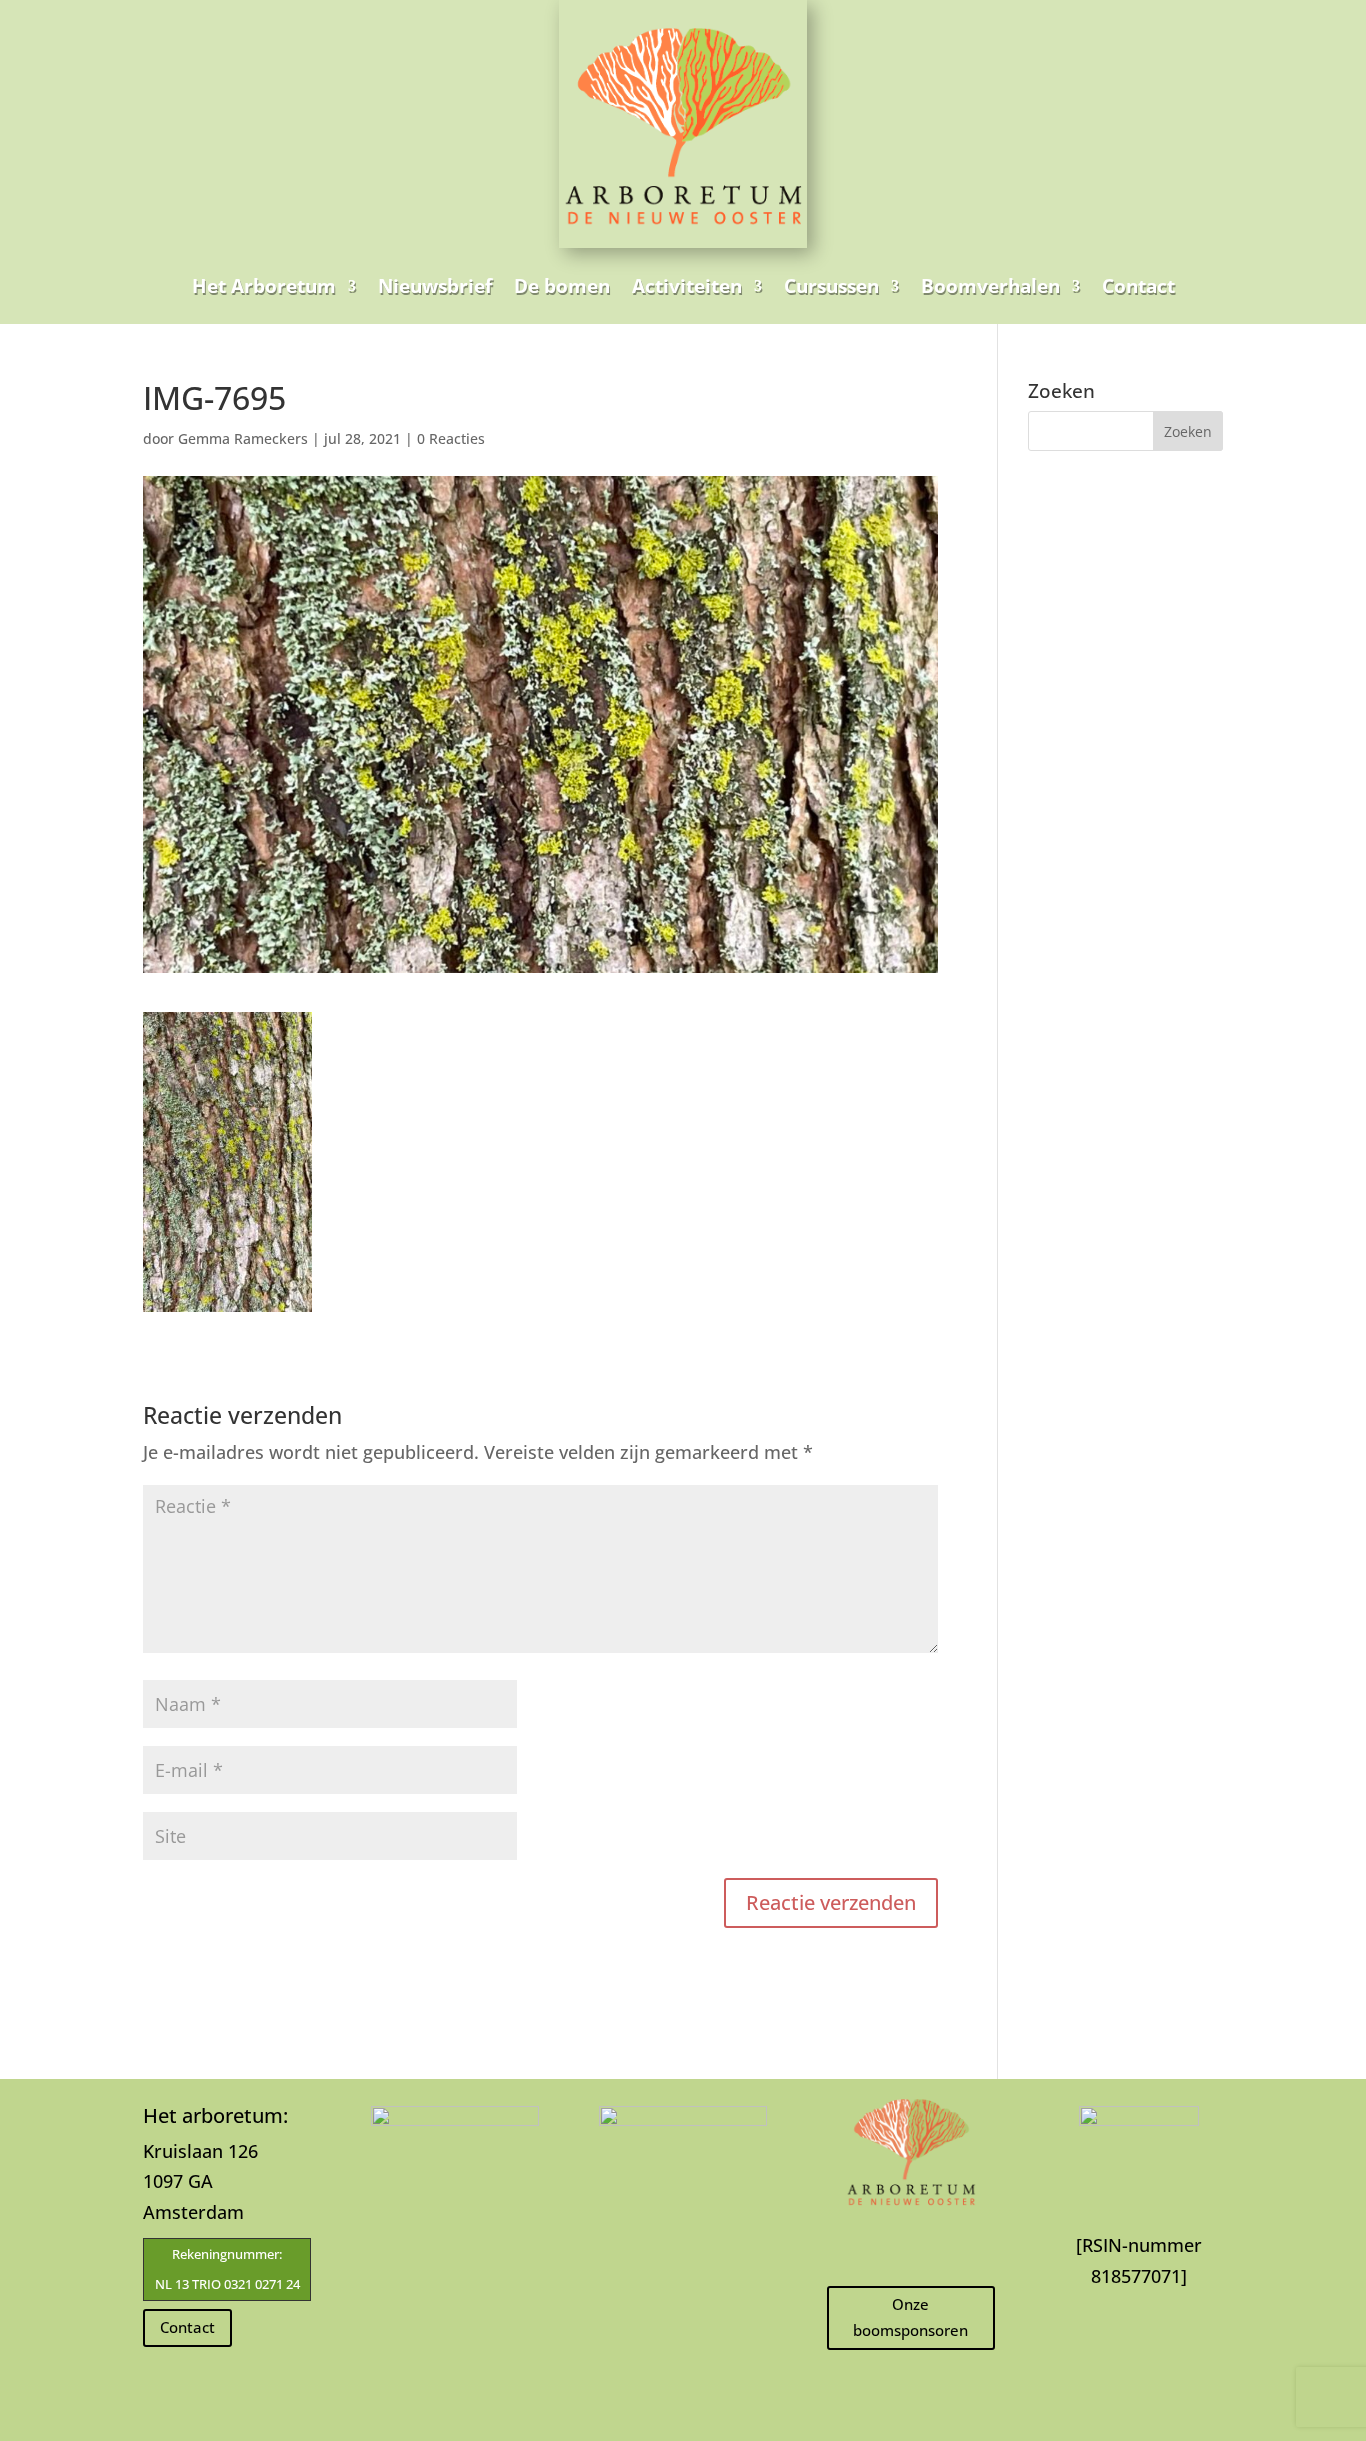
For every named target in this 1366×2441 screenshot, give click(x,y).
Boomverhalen (990, 286)
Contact (1138, 286)
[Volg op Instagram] (911, 2245)
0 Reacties (451, 438)
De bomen (562, 286)
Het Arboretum (264, 286)
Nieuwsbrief (435, 286)
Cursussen (831, 286)
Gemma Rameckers (243, 438)
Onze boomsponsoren (910, 2317)
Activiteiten (687, 286)
